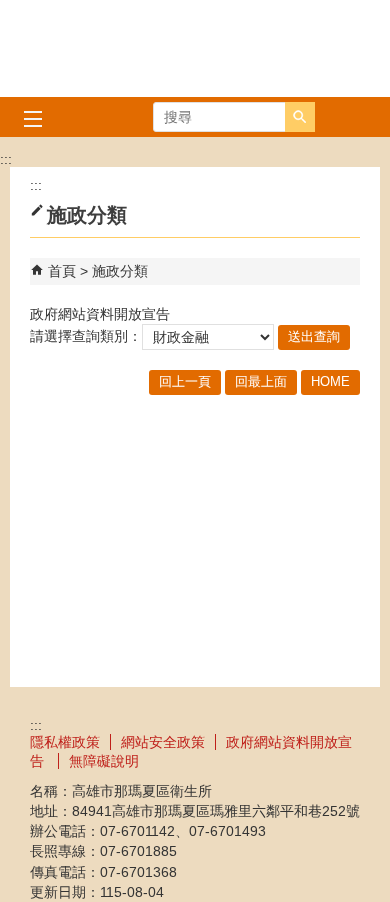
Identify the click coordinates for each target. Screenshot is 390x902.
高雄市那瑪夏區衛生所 (195, 48)
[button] (300, 117)
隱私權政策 (65, 742)
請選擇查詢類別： (86, 336)
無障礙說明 (104, 761)
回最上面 (261, 381)
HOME (330, 381)
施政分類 (120, 271)
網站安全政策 (163, 742)
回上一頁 (185, 381)
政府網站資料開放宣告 (100, 314)
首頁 (62, 271)
